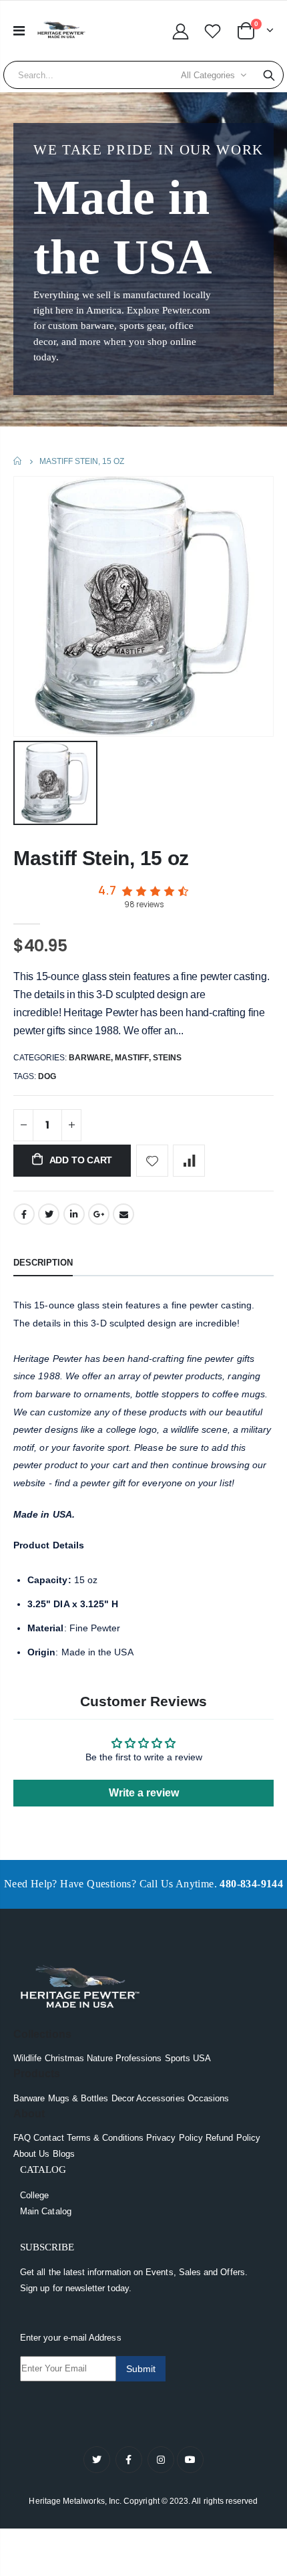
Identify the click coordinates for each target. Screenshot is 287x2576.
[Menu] (19, 31)
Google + (99, 1214)
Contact (48, 2138)
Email (123, 1214)
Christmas (65, 2058)
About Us (32, 2154)
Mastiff (132, 1058)
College (34, 2195)
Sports (178, 2058)
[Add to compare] (189, 1161)
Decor (123, 2098)
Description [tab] (43, 1263)
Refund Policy (233, 2138)
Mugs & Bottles (78, 2098)
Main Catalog (46, 2211)
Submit (141, 2369)
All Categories (208, 75)
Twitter (49, 1214)
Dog (47, 1076)
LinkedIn (74, 1214)
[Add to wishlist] (152, 1161)
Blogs (64, 2154)
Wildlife (28, 2058)
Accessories (161, 2098)
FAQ (22, 2138)
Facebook (24, 1214)
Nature (99, 2058)
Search (269, 75)
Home (18, 461)
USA (202, 2058)
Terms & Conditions (105, 2138)
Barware (90, 1058)
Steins (167, 1058)
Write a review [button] (144, 1793)
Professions (139, 2058)
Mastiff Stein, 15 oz (101, 858)
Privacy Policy (175, 2138)
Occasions (209, 2098)
